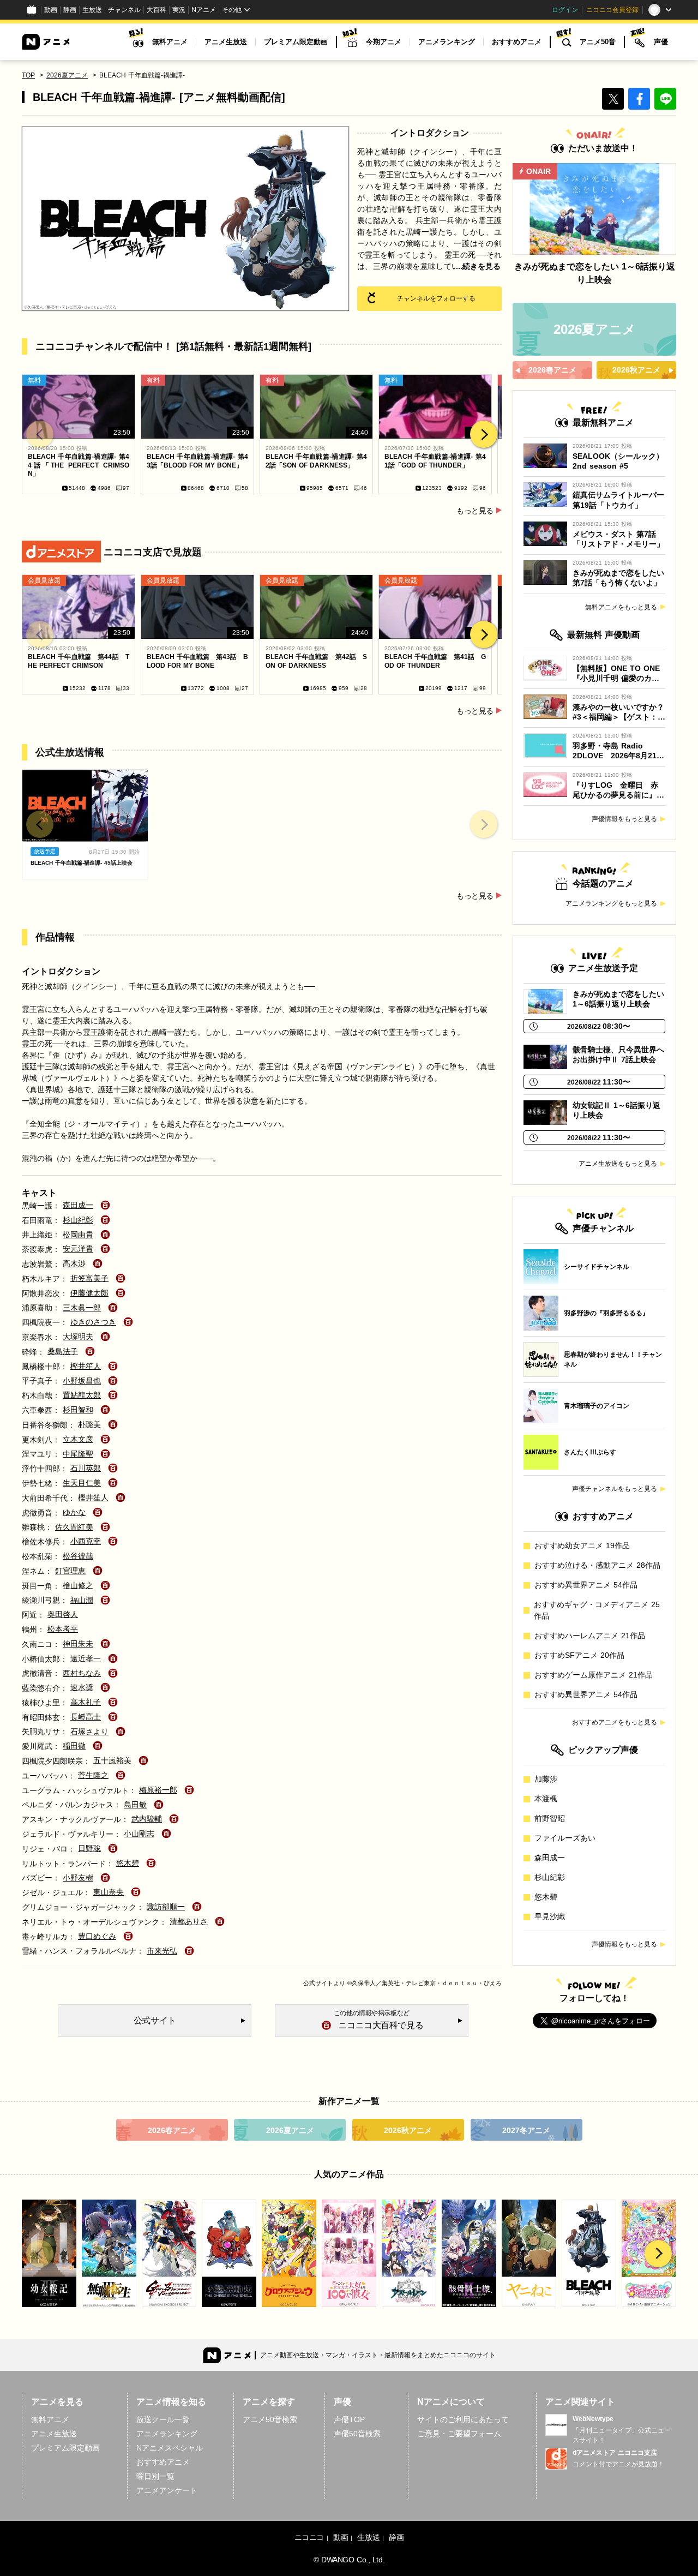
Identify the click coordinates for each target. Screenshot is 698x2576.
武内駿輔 (147, 1819)
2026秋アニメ (408, 2130)
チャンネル (124, 10)
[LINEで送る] (665, 99)
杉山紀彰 (78, 1220)
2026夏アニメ (67, 75)
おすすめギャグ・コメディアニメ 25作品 (597, 1610)
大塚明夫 (78, 1337)
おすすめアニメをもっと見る (615, 1722)
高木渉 (74, 1263)
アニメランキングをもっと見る (611, 903)
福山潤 (82, 1600)
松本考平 (63, 1629)
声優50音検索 (357, 2434)
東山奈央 (109, 1892)
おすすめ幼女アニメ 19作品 (582, 1545)
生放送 (92, 10)
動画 (51, 10)
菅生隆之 (93, 1775)
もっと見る (475, 511)
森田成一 (78, 1205)
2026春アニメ (172, 2130)
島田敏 (135, 1805)
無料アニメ (170, 42)
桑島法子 (63, 1351)
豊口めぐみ (97, 1936)
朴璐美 (89, 1424)
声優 (661, 42)
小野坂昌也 (82, 1381)
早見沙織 (550, 1916)
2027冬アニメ (526, 2130)
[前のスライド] (40, 434)
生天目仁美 (82, 1483)
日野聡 (89, 1848)
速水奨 (82, 1687)
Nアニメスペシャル (170, 2448)
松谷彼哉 (78, 1556)
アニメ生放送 (226, 42)
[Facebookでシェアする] (639, 99)
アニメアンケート (167, 2490)
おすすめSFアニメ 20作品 (579, 1655)
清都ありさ (189, 1921)
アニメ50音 (598, 42)
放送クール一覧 (163, 2419)
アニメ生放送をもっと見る (618, 1164)
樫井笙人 (86, 1366)
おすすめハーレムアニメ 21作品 (590, 1636)
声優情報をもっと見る (624, 819)
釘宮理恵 (70, 1571)
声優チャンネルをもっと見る (615, 1489)
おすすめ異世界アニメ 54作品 (586, 1585)
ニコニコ (309, 2537)
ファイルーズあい (565, 1838)
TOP (28, 75)
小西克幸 (86, 1541)
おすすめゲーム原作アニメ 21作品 (594, 1675)
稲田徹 (74, 1746)
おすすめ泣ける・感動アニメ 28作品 (597, 1565)
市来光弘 (162, 1951)
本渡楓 (546, 1799)
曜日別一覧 (155, 2476)
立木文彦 (78, 1439)
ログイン (565, 10)
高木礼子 (86, 1702)
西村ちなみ (82, 1673)
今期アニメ (384, 42)
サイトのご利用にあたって (463, 2419)
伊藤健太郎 (89, 1293)
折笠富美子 (89, 1278)
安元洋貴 (78, 1249)
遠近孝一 (86, 1658)
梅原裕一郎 (158, 1790)
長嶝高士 (86, 1717)
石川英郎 (86, 1468)
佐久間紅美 (74, 1527)
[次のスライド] (484, 434)
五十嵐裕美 (112, 1760)
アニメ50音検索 (270, 2419)
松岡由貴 (78, 1235)
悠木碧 (128, 1863)
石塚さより (89, 1732)
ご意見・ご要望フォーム (459, 2434)
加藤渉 (546, 1779)
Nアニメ (204, 10)
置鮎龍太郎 (82, 1395)
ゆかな (74, 1512)
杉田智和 (78, 1410)
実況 (179, 10)
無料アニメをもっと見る (621, 607)
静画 (70, 10)
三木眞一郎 (82, 1308)
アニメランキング (447, 42)
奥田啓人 (63, 1614)
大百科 (157, 10)
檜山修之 (78, 1585)
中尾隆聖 (78, 1454)
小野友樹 (78, 1878)
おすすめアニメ (517, 42)
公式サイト (318, 1983)
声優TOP (349, 2419)
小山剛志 (139, 1834)
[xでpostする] (613, 99)
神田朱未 (78, 1644)
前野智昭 (550, 1818)
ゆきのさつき (93, 1322)
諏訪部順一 (166, 1907)
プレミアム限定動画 (296, 42)
